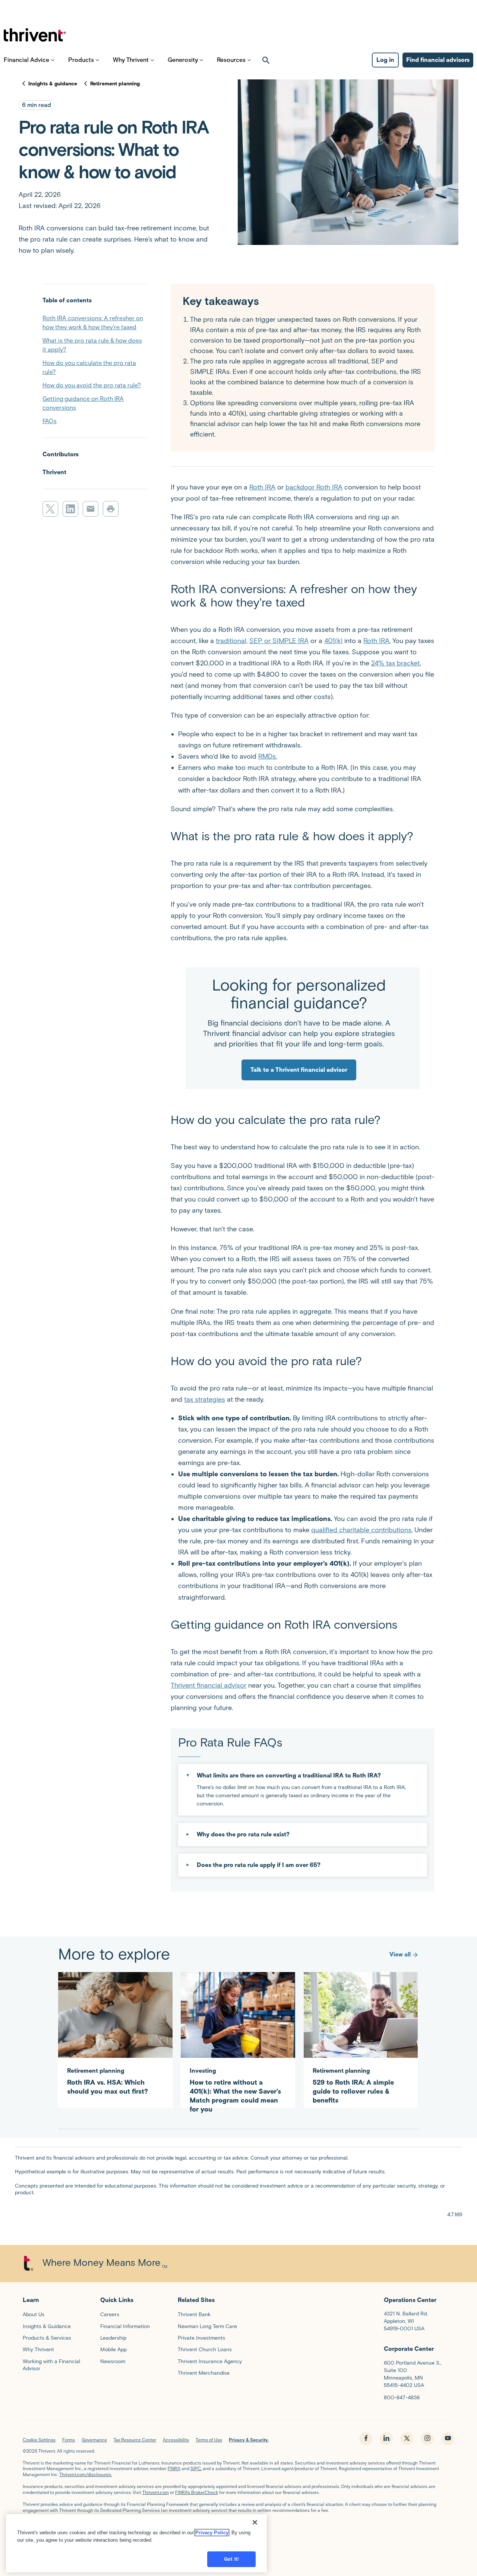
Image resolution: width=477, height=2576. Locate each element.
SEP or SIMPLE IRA (279, 641)
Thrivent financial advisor (209, 1685)
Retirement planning (115, 84)
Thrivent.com (156, 2492)
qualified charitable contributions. (362, 1530)
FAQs (50, 421)
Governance (94, 2440)
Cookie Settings (39, 2440)
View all (400, 1954)
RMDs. (268, 756)
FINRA (174, 2468)
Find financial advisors (438, 60)
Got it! (231, 2559)
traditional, (232, 641)
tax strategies (205, 1399)
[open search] (266, 60)
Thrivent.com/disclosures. (86, 2474)
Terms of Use (209, 2440)
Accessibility (176, 2440)
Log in (385, 60)
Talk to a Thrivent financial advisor (299, 1070)
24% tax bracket (395, 663)
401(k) (333, 641)
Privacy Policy (212, 2533)
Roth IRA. (377, 641)
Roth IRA (262, 487)
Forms (69, 2440)
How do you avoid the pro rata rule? (92, 385)
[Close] (255, 2522)
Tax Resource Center (135, 2440)
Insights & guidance (53, 84)
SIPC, (196, 2468)
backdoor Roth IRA (314, 487)
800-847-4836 (402, 2398)
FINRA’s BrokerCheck (197, 2492)
